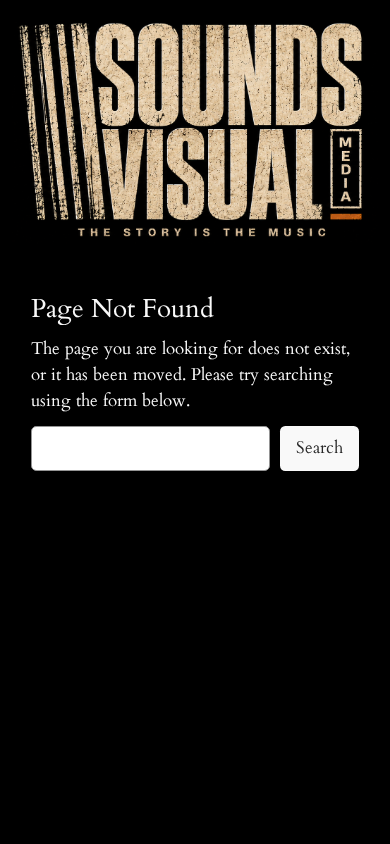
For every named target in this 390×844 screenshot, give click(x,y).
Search (319, 447)
